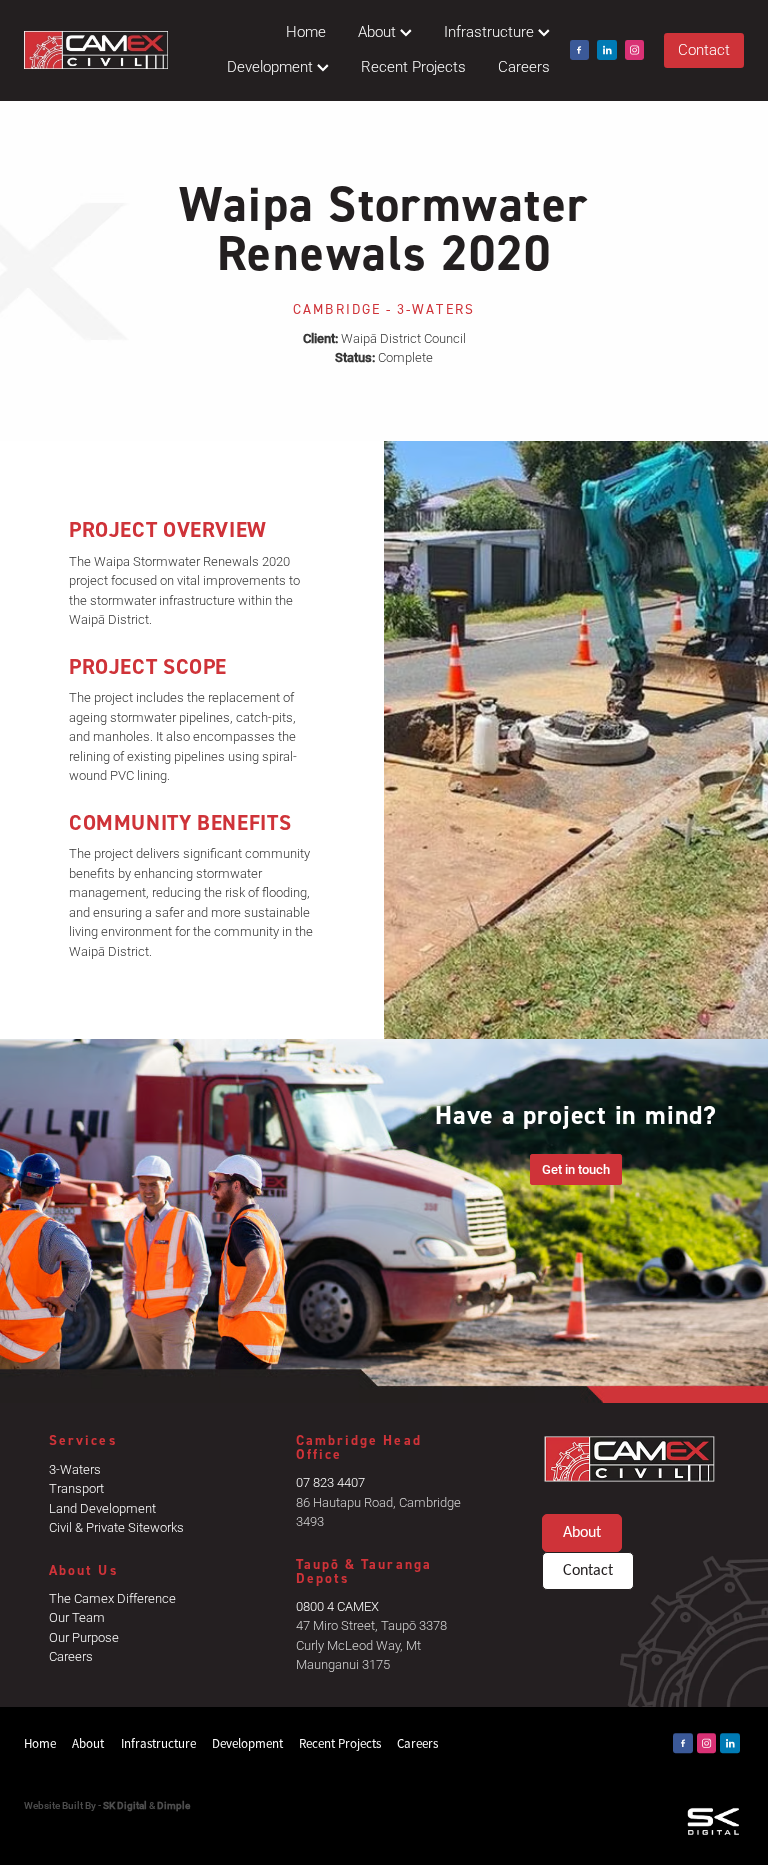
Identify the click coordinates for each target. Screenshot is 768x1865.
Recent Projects (413, 66)
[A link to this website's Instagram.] (635, 50)
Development (272, 66)
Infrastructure (491, 31)
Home (306, 31)
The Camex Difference (112, 1598)
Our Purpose (84, 1637)
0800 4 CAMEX (337, 1606)
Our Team (77, 1617)
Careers (524, 66)
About (379, 31)
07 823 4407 (330, 1482)
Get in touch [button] (576, 1169)
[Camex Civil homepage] (96, 50)
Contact (704, 49)
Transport (76, 1488)
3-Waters (75, 1469)
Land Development (102, 1508)
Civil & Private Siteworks (116, 1527)
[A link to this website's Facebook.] (580, 50)
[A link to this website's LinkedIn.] (607, 50)
